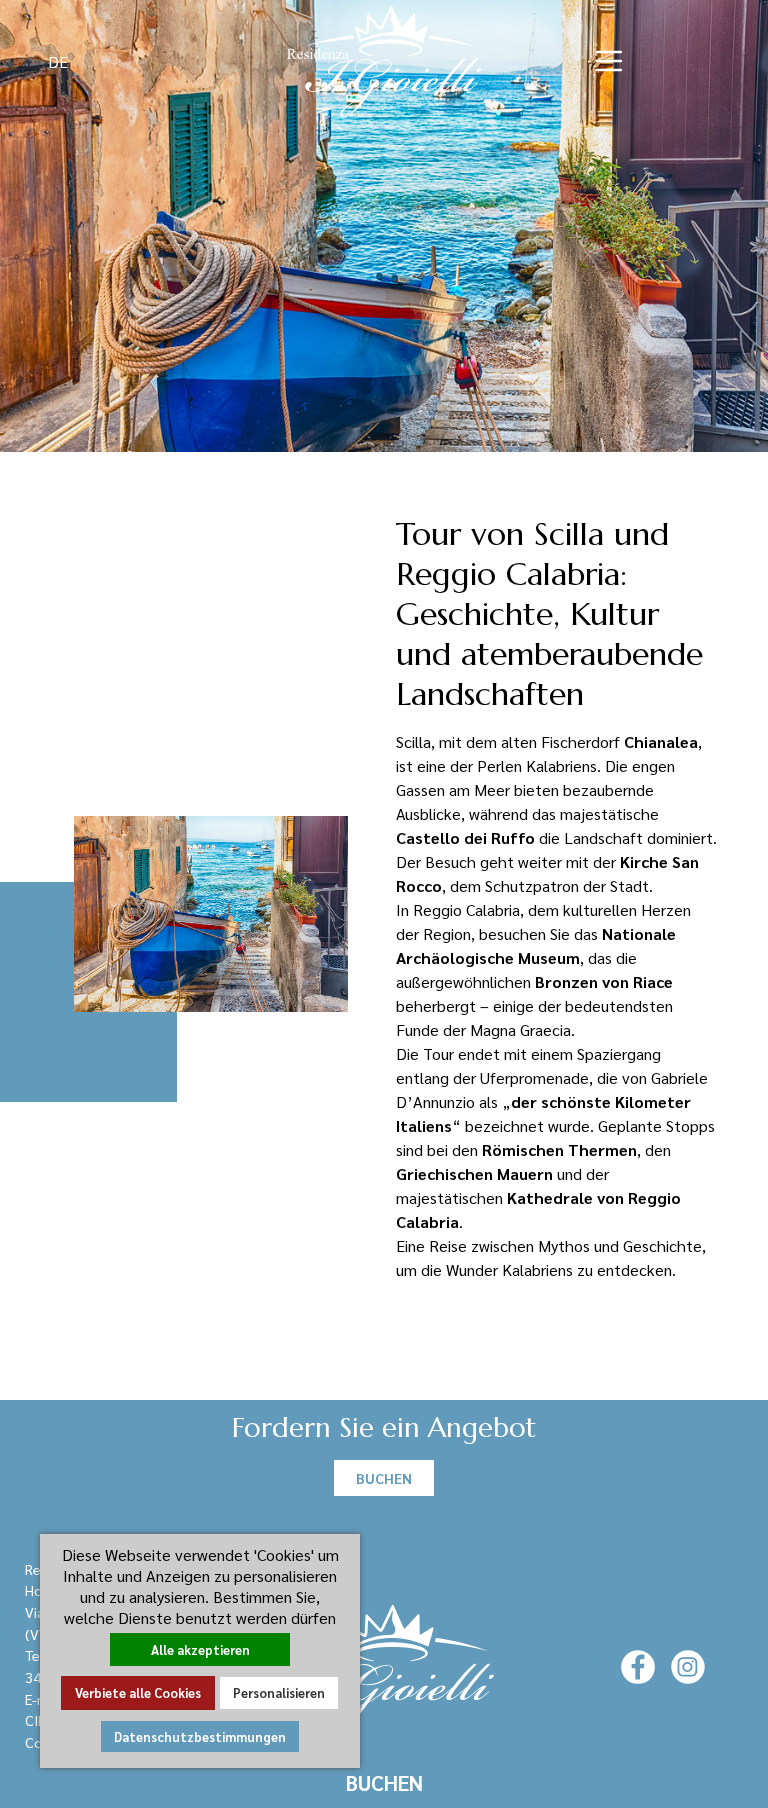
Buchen (384, 1782)
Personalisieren (279, 1692)
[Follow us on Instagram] (688, 1665)
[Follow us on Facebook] (638, 1665)
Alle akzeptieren (200, 1649)
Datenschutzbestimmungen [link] (200, 1736)
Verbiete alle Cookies (138, 1692)
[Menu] (609, 61)
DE (60, 61)
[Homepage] (384, 58)
